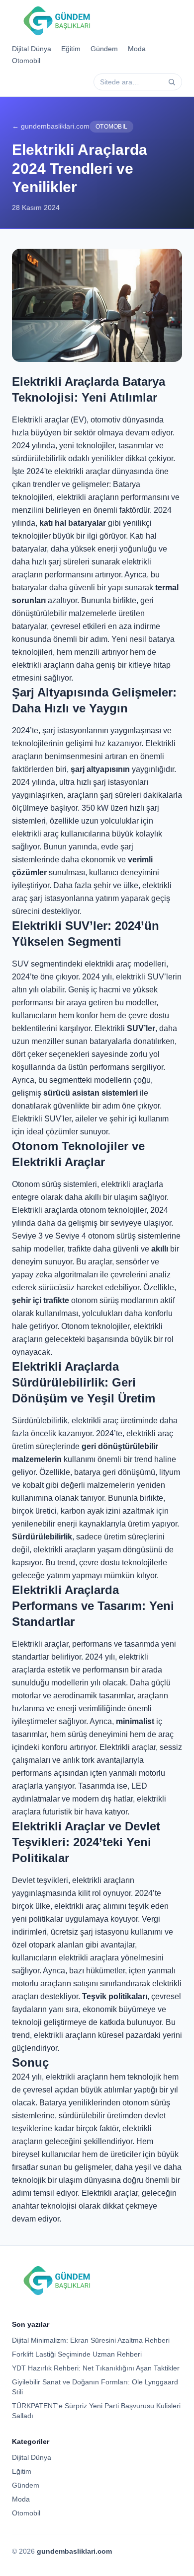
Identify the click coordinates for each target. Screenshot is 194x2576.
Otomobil (26, 61)
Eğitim (71, 49)
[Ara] (172, 82)
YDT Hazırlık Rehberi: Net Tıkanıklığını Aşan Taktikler (96, 2368)
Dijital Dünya (32, 49)
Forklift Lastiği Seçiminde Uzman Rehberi (77, 2354)
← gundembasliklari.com (51, 126)
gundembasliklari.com (74, 2551)
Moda (137, 49)
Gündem (104, 49)
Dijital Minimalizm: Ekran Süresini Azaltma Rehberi (91, 2340)
